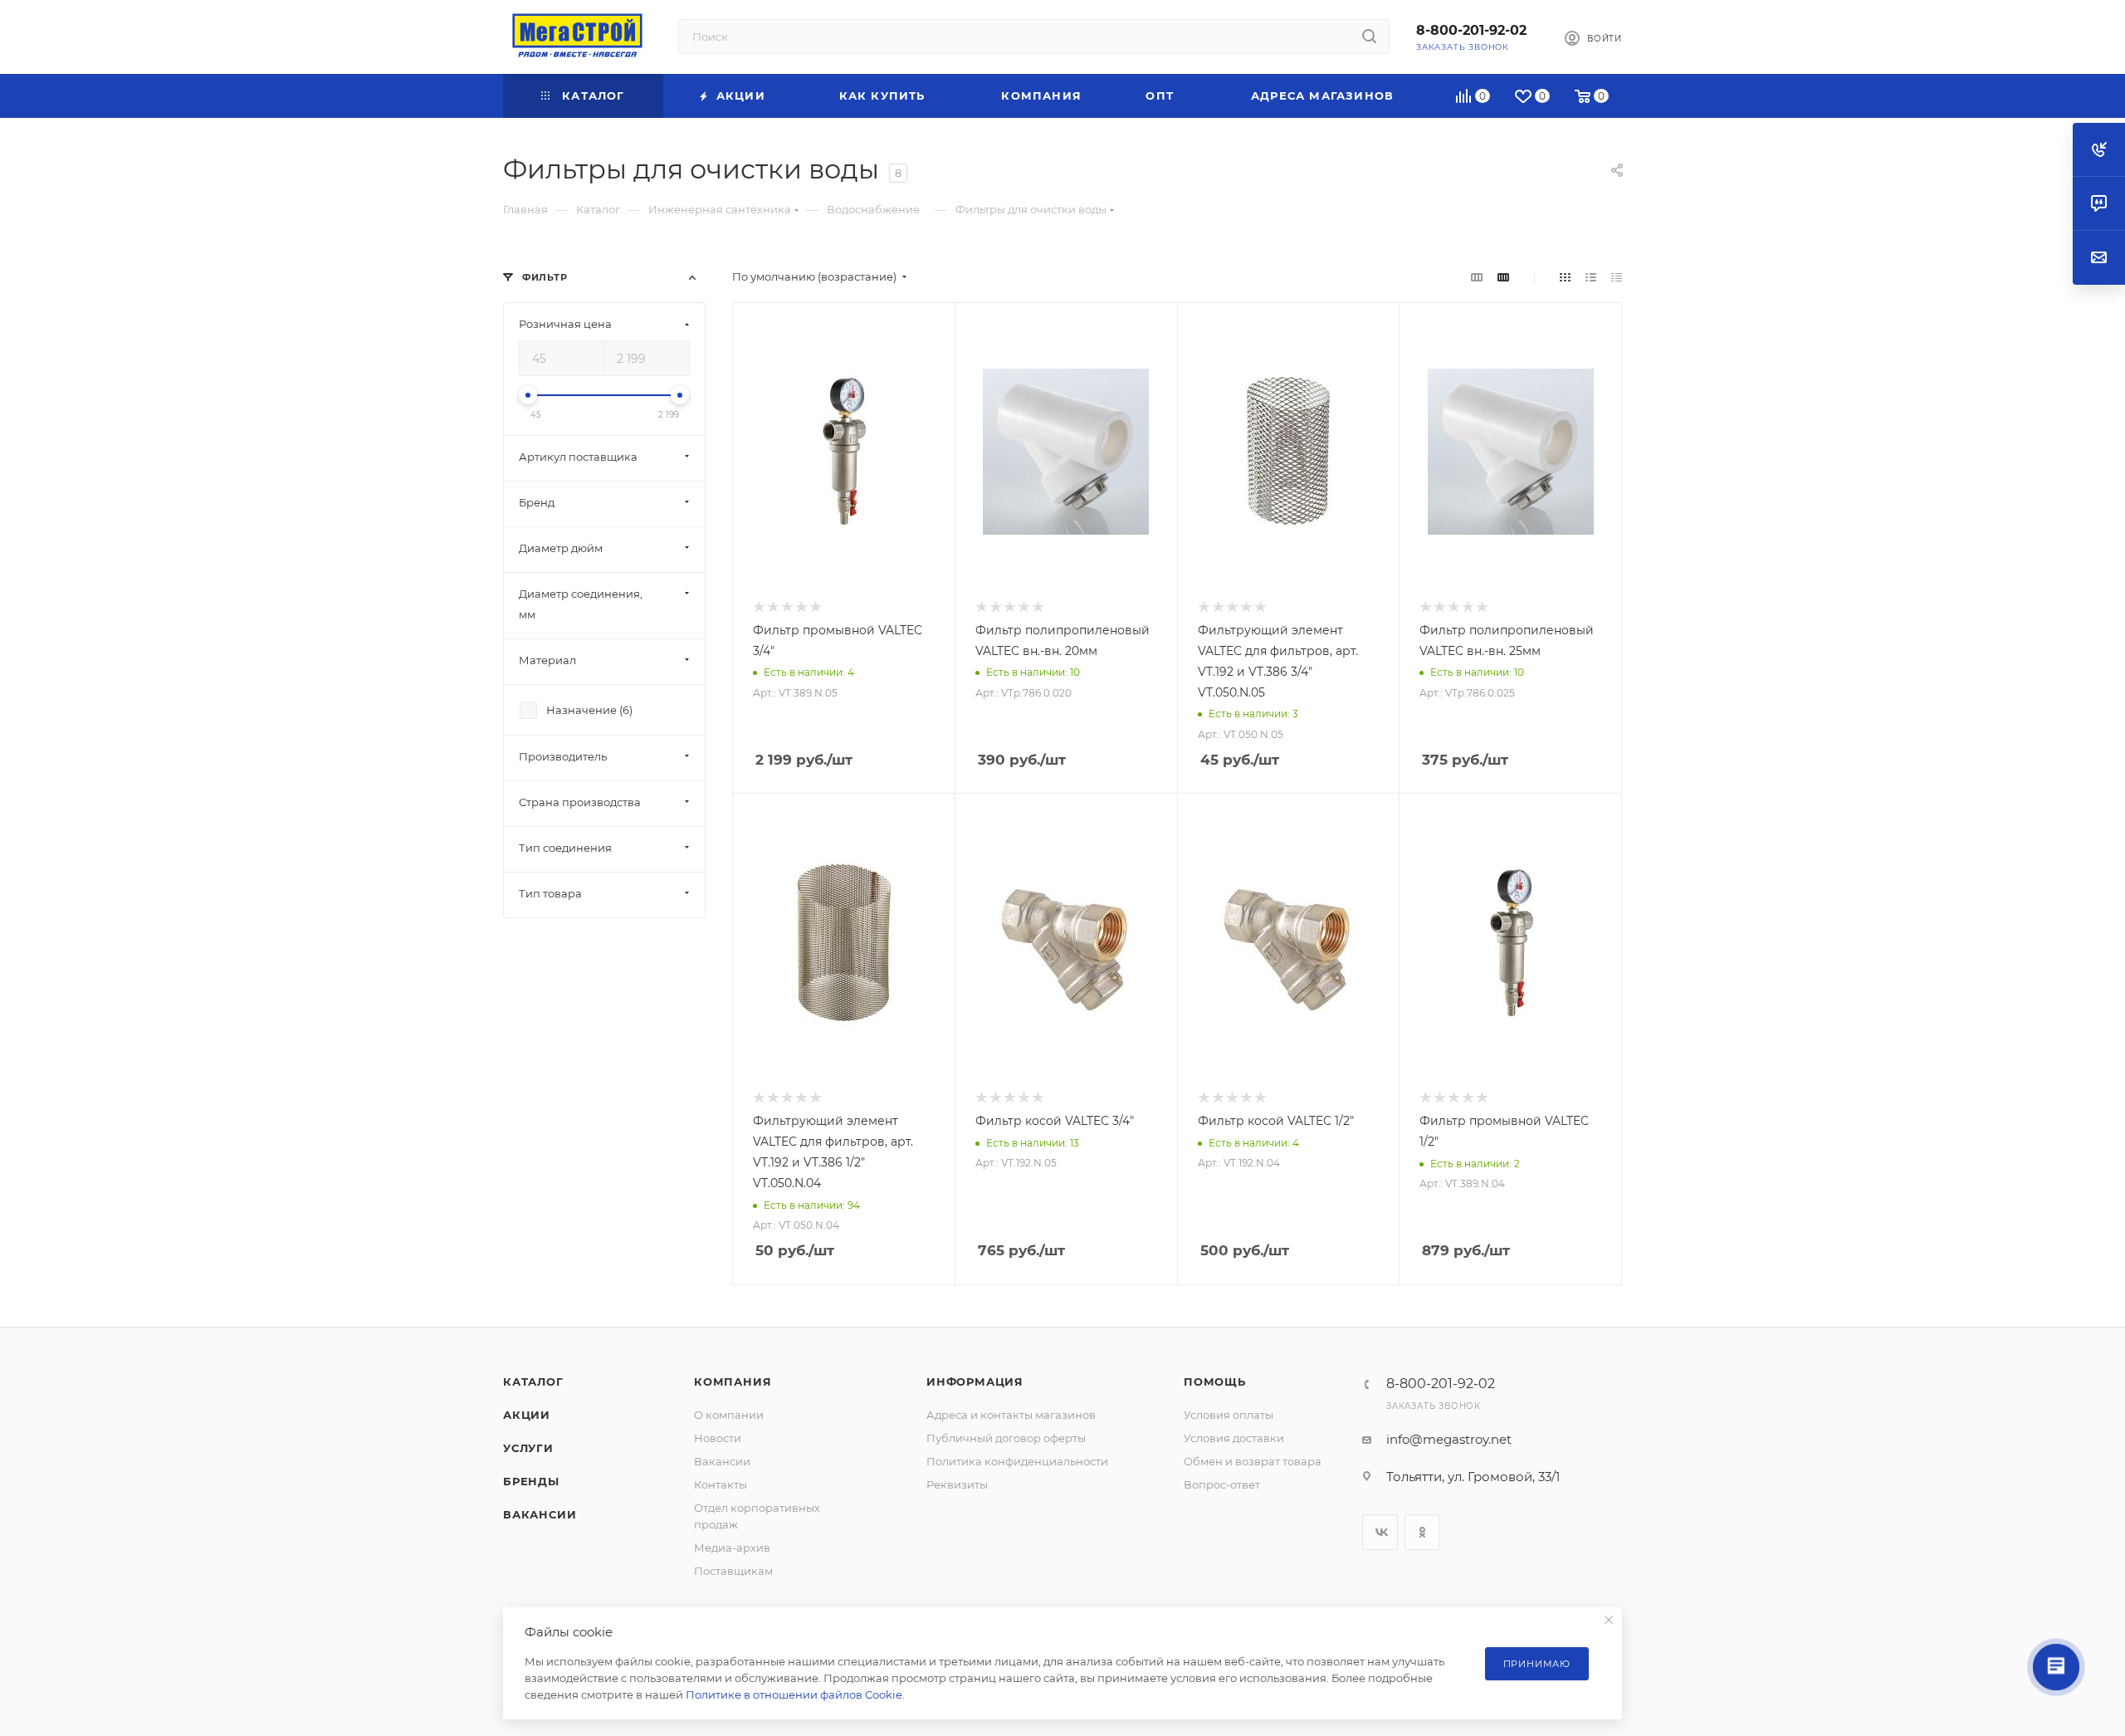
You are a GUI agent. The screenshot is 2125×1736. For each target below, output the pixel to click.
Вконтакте (1380, 1532)
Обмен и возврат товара (1253, 1461)
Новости (718, 1438)
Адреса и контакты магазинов (1011, 1415)
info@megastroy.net (1449, 1439)
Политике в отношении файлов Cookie (794, 1694)
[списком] (1591, 277)
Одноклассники (1422, 1532)
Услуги (528, 1448)
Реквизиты (957, 1484)
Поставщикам (733, 1571)
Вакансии (540, 1514)
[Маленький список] (1477, 277)
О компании (729, 1415)
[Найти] (1369, 37)
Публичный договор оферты (1006, 1438)
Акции (527, 1415)
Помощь (1215, 1381)
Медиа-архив (732, 1548)
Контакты (721, 1484)
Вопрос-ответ (1222, 1484)
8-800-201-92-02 (1471, 30)
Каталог (533, 1381)
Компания (733, 1381)
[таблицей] (1617, 277)
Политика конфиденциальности (1017, 1461)
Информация (975, 1381)
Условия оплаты (1229, 1415)
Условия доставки (1234, 1438)
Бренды (531, 1481)
